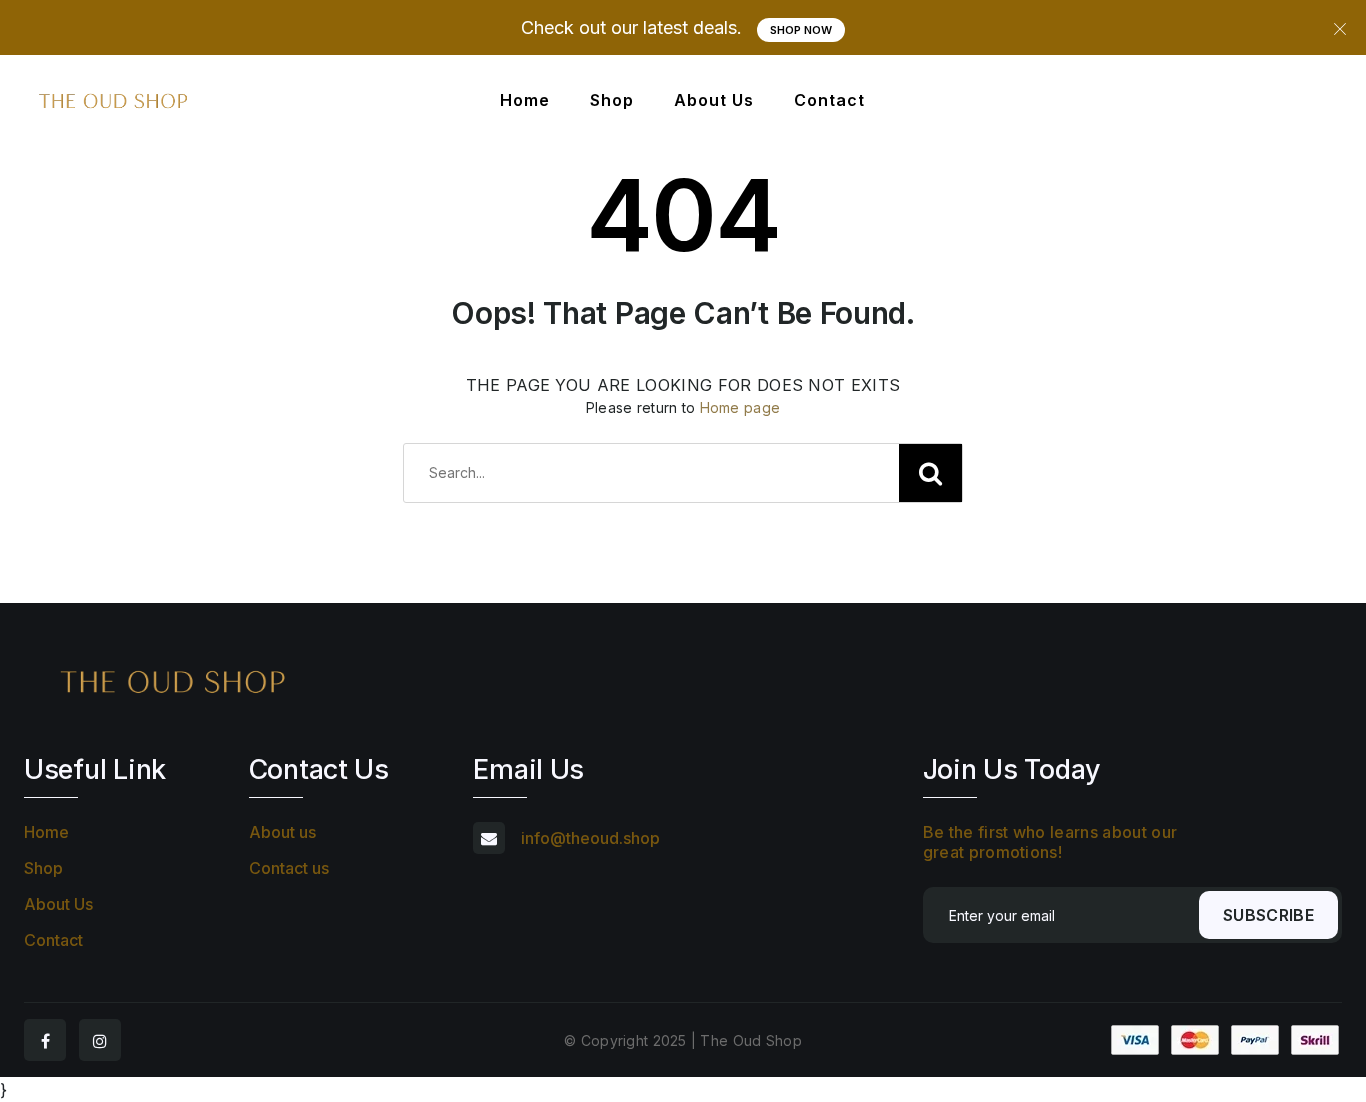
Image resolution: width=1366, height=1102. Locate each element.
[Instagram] (100, 1040)
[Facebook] (45, 1040)
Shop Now (801, 30)
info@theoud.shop (590, 838)
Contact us (289, 868)
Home (525, 100)
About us (282, 832)
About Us (714, 100)
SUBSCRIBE (1268, 915)
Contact (829, 100)
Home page (740, 407)
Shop (612, 100)
